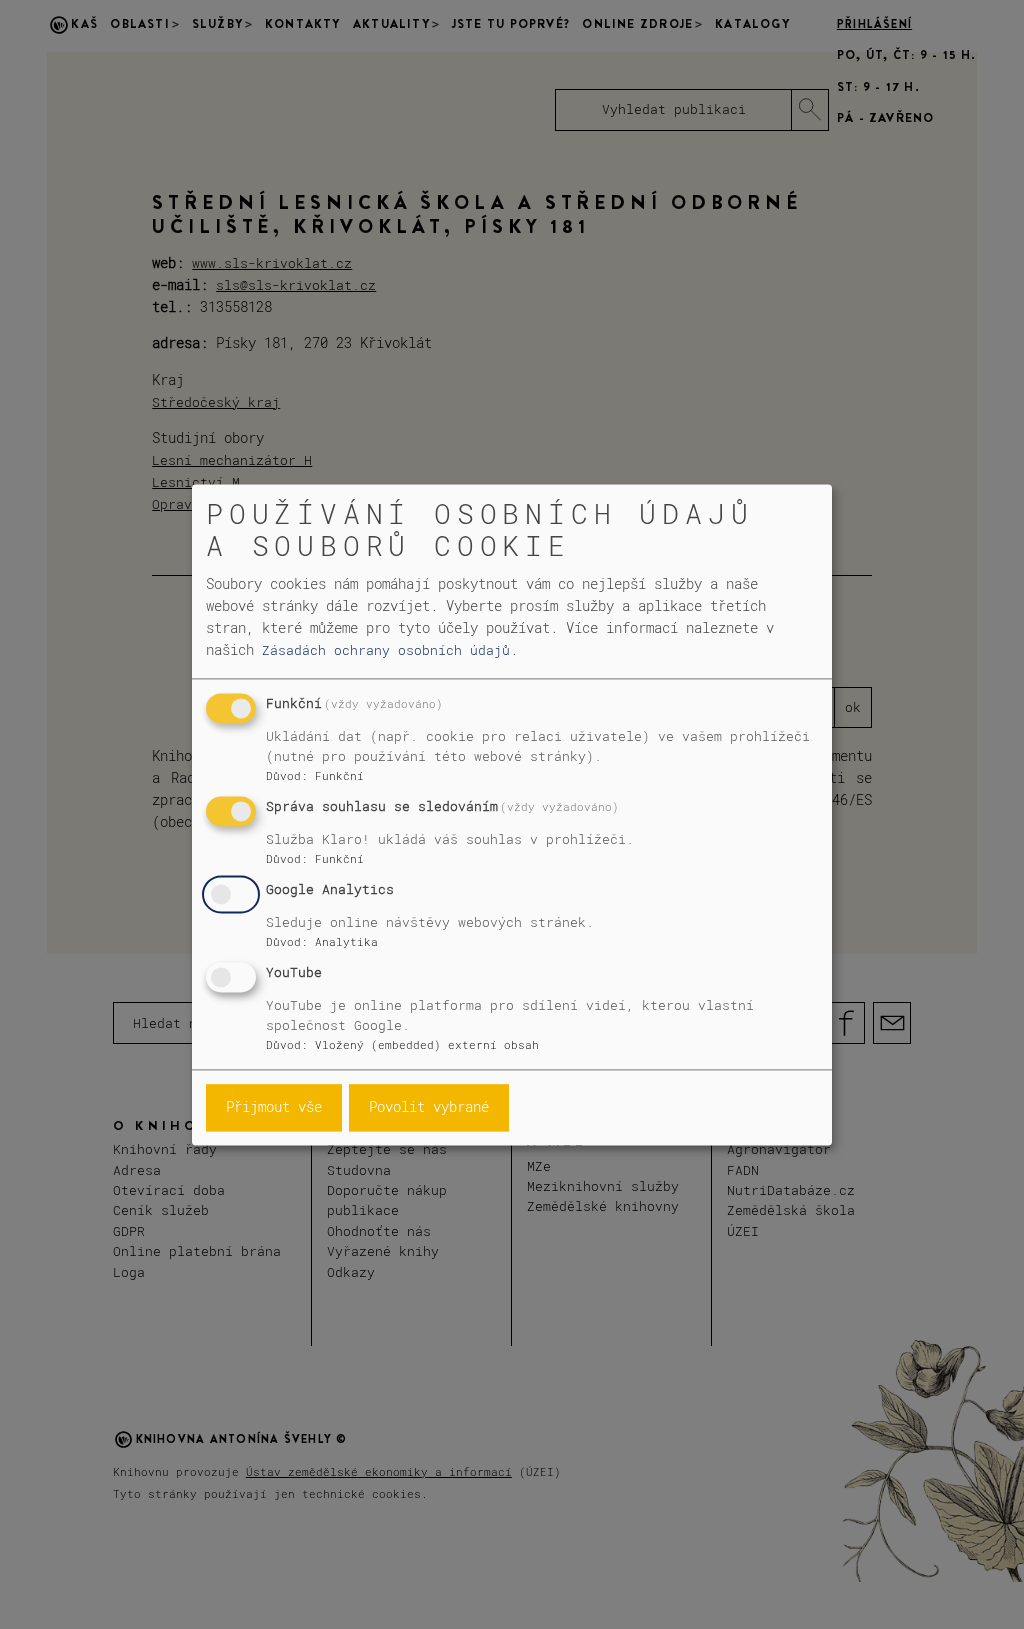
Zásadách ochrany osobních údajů (386, 650)
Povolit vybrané (429, 1107)
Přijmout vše (274, 1107)
